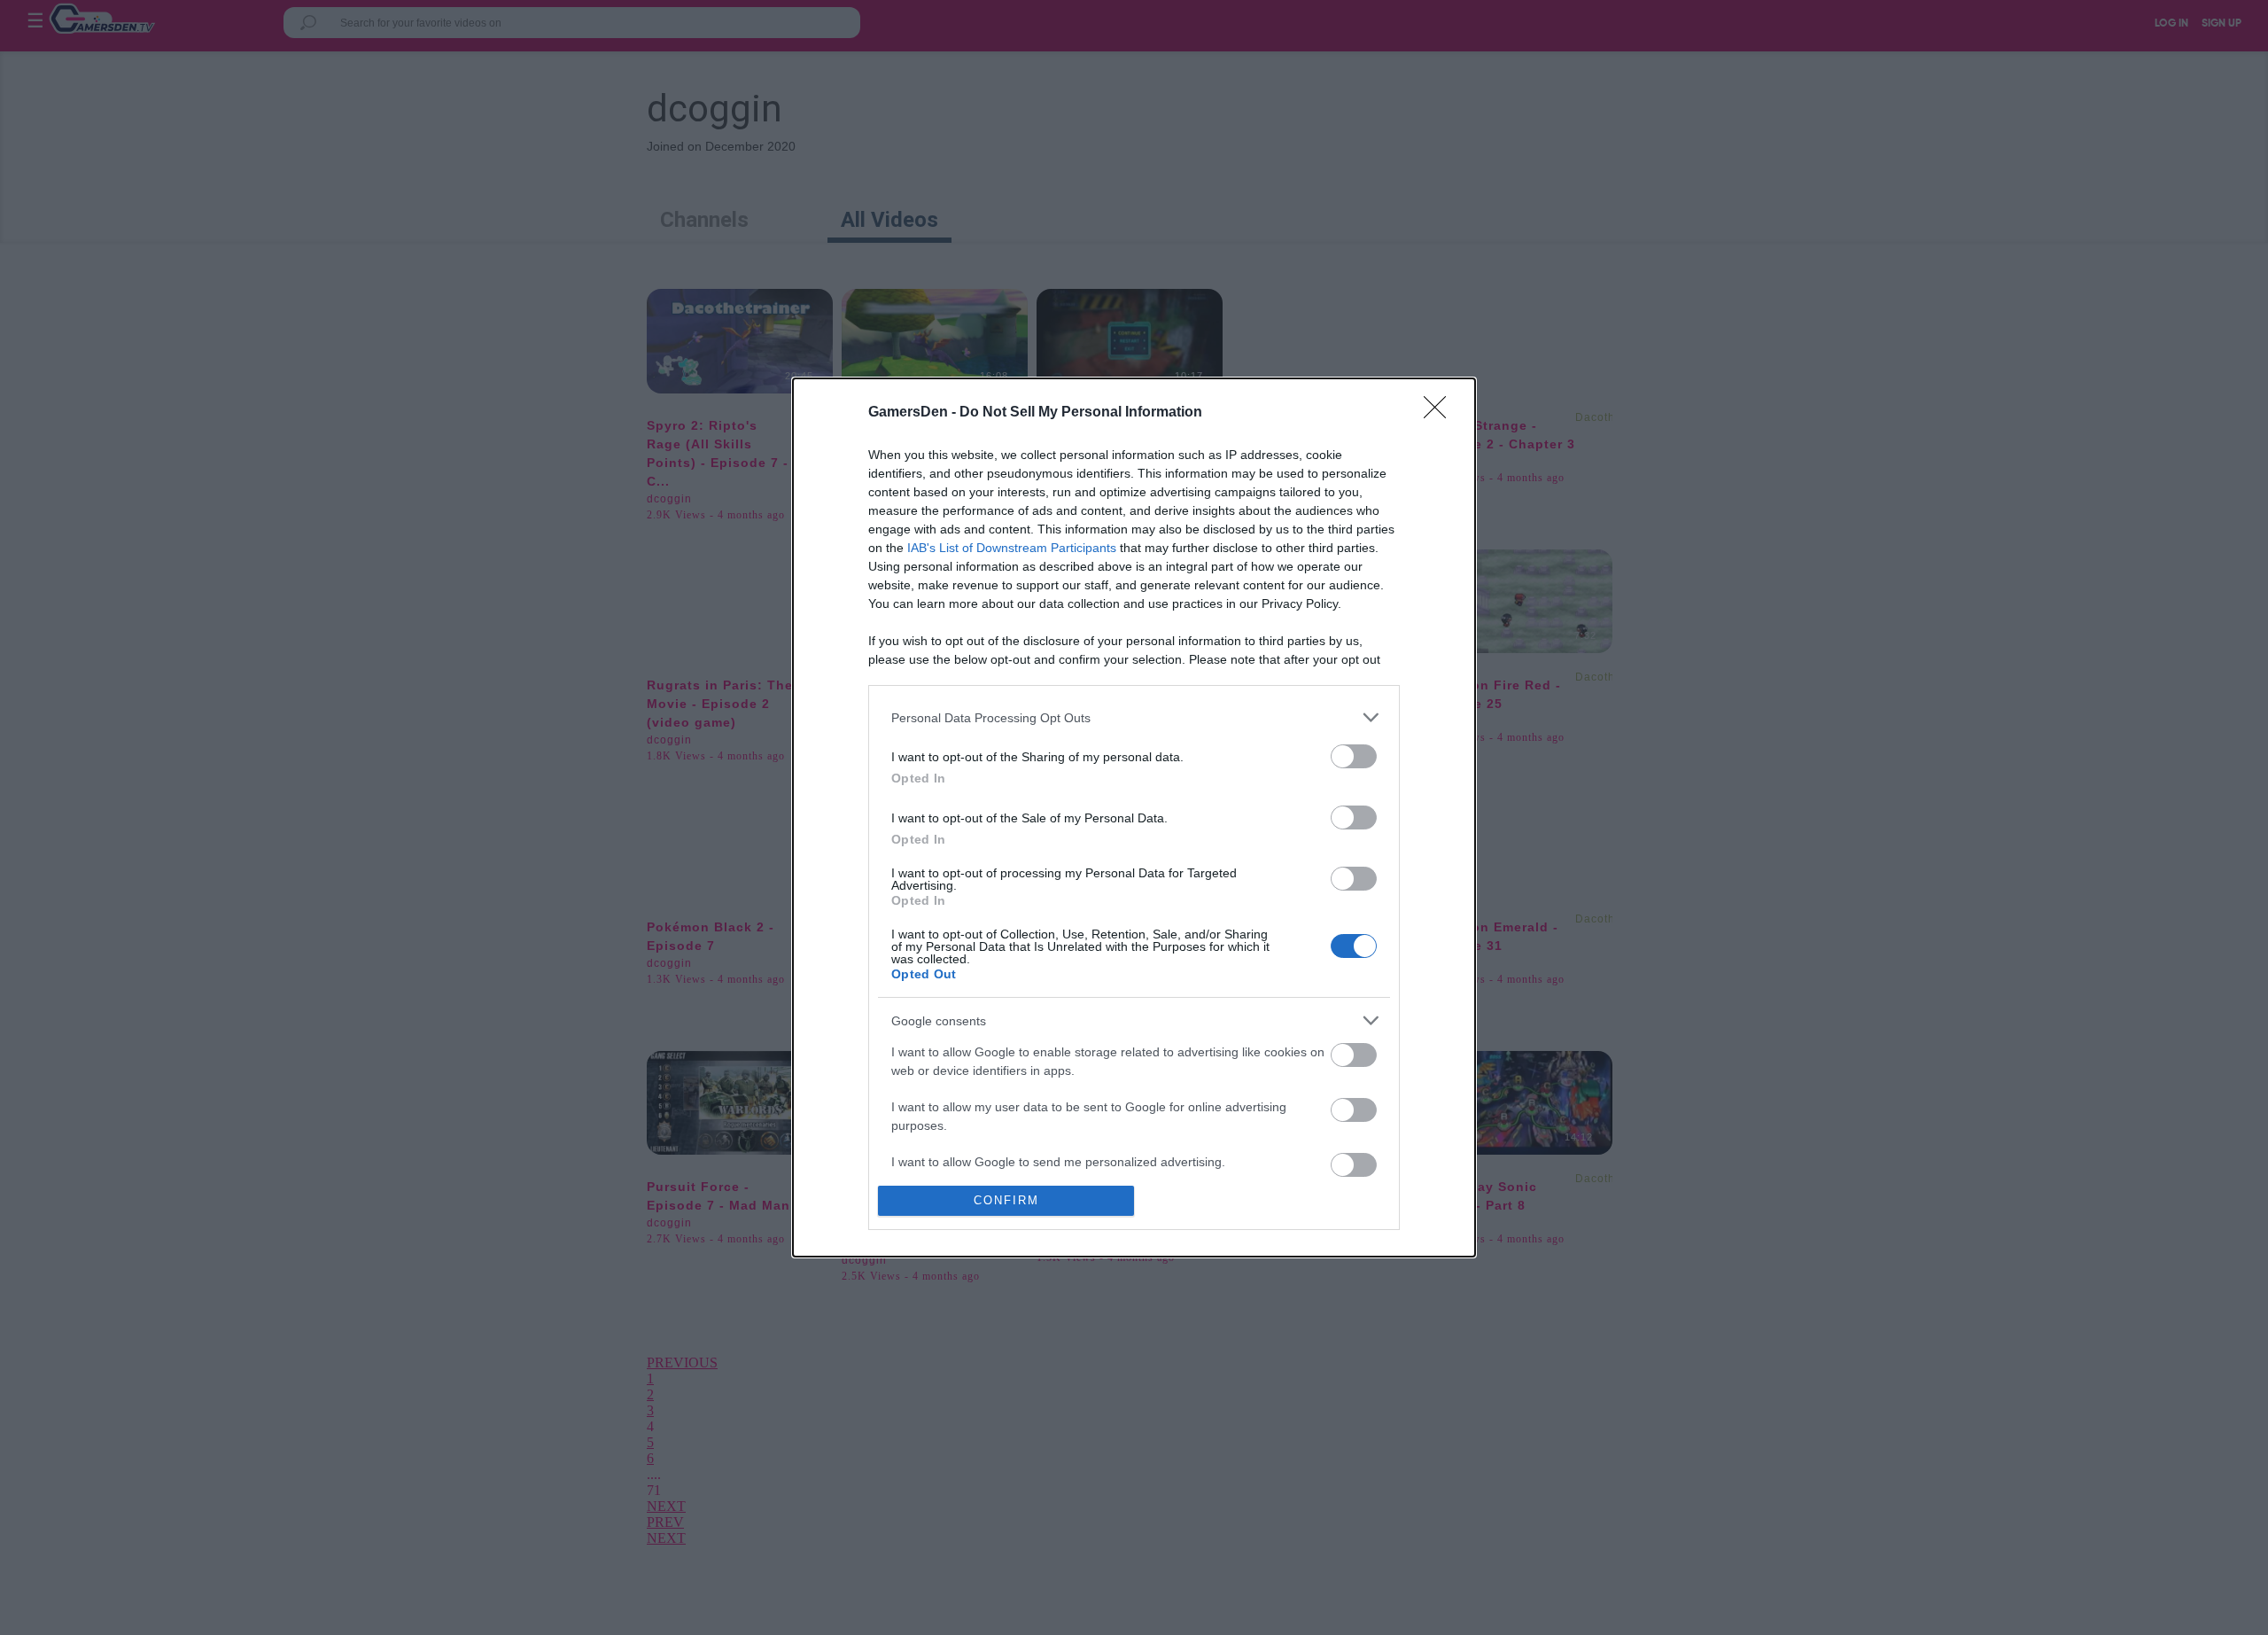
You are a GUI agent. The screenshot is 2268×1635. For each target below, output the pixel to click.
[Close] (1441, 413)
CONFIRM (1006, 1200)
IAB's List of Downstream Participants (1012, 548)
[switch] (1354, 756)
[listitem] (1134, 717)
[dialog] (1134, 817)
